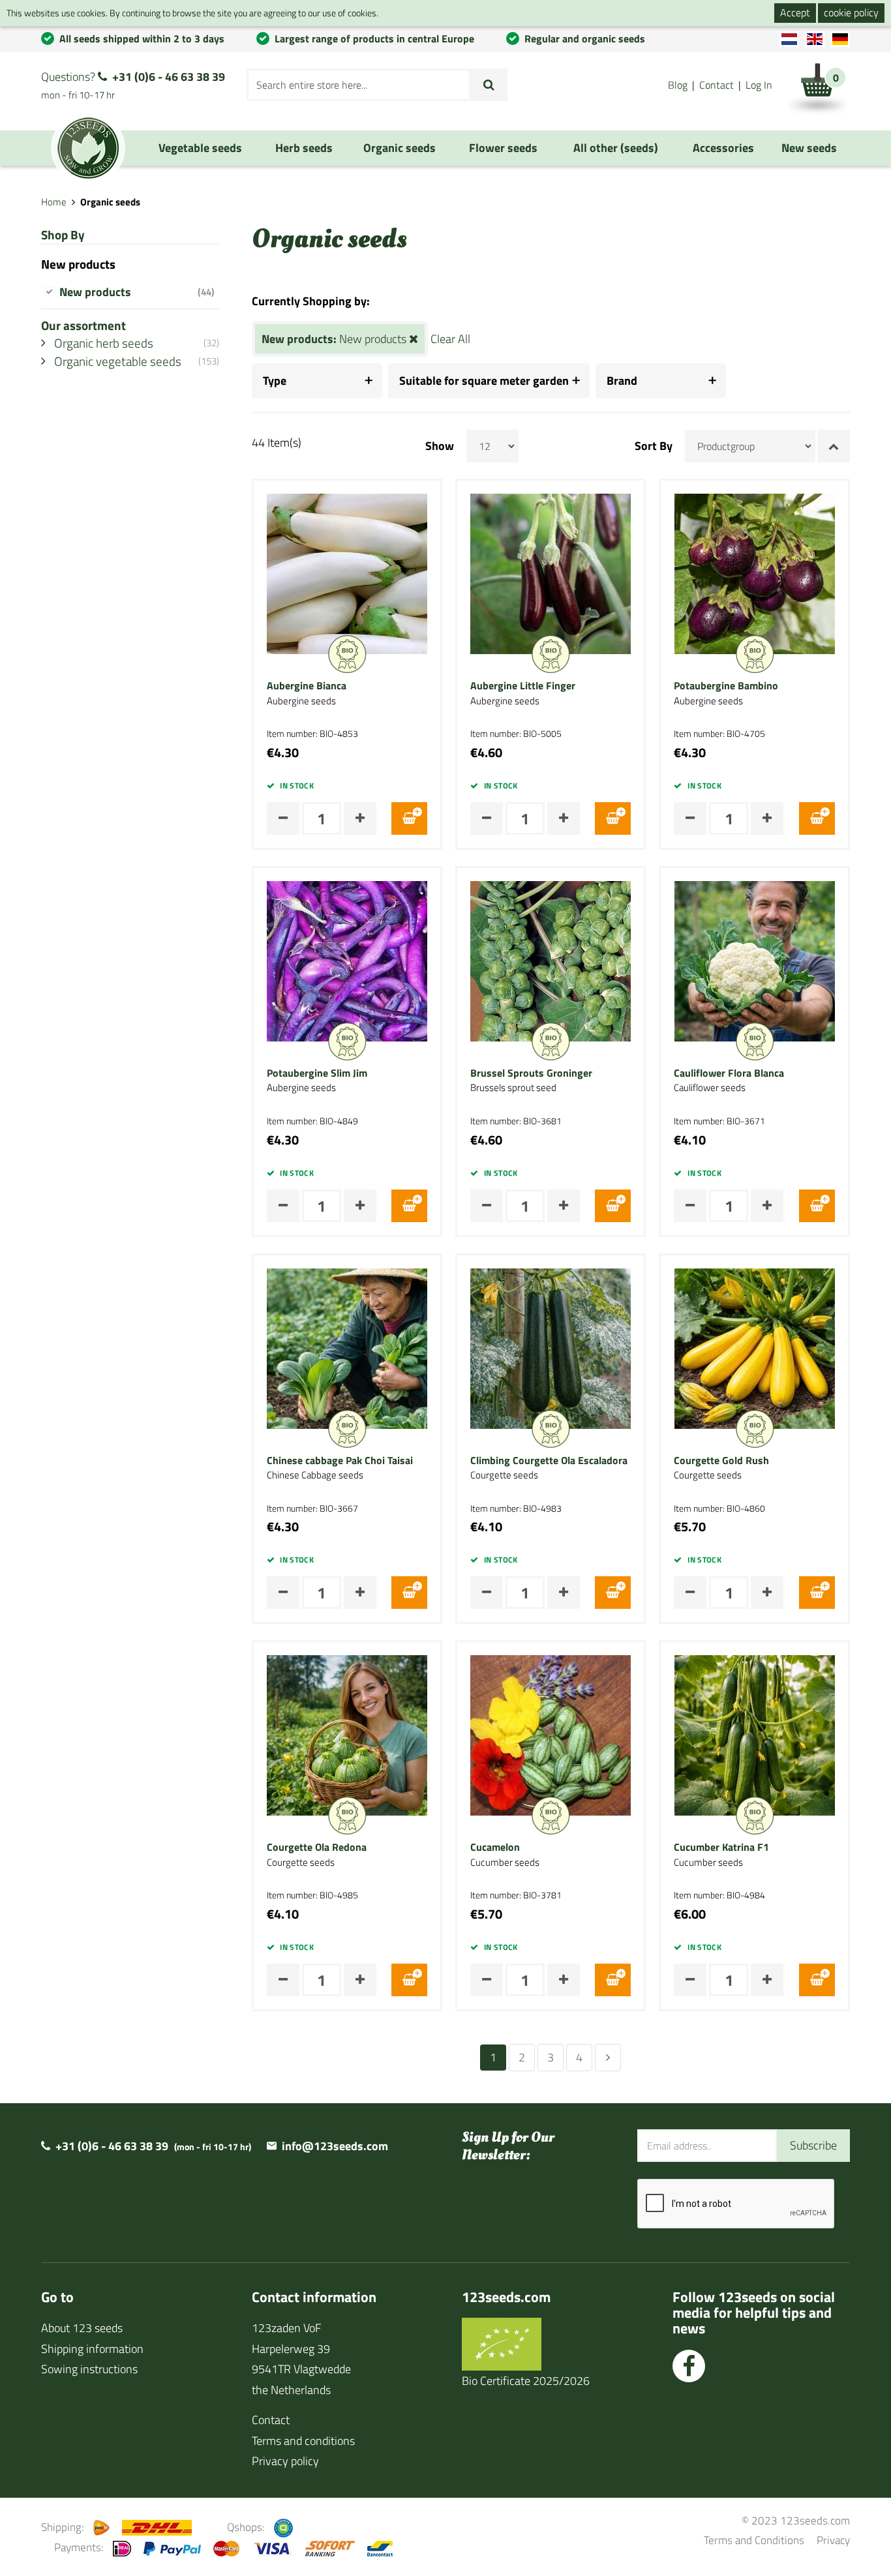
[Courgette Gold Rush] (755, 1347)
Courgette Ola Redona (317, 1848)
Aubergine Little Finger (523, 686)
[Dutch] (789, 39)
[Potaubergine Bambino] (755, 573)
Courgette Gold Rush (721, 1461)
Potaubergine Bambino (726, 686)
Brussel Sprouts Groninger (531, 1073)
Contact (717, 85)
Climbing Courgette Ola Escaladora (549, 1461)
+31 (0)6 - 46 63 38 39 (169, 77)
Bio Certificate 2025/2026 (526, 2381)
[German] (840, 39)
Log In (759, 85)
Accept (795, 12)
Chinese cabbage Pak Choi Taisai (340, 1461)
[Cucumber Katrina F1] (755, 1734)
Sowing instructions (89, 2369)
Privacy (833, 2540)
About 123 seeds (82, 2328)
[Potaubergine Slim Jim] (347, 960)
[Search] (489, 85)
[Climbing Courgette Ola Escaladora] (551, 1347)
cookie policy (851, 12)
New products (137, 292)
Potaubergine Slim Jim (317, 1073)
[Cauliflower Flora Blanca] (755, 960)
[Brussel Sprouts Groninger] (551, 960)
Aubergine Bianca (307, 686)
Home (54, 202)
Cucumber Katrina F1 (721, 1848)
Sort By (654, 446)
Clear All (450, 339)
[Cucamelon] (551, 1734)
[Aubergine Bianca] (347, 573)
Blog (678, 85)
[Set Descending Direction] (834, 446)
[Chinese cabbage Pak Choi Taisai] (347, 1347)
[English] (815, 39)
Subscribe (813, 2145)
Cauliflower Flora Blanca (729, 1073)
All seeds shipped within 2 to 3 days (142, 38)
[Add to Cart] (409, 818)
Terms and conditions (303, 2441)
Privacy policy (285, 2461)
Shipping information (92, 2349)
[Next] (608, 2058)
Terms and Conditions (754, 2540)
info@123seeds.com (335, 2146)
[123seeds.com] (88, 148)
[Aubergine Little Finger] (551, 573)
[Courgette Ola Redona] (347, 1734)
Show (440, 446)
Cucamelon (495, 1848)
